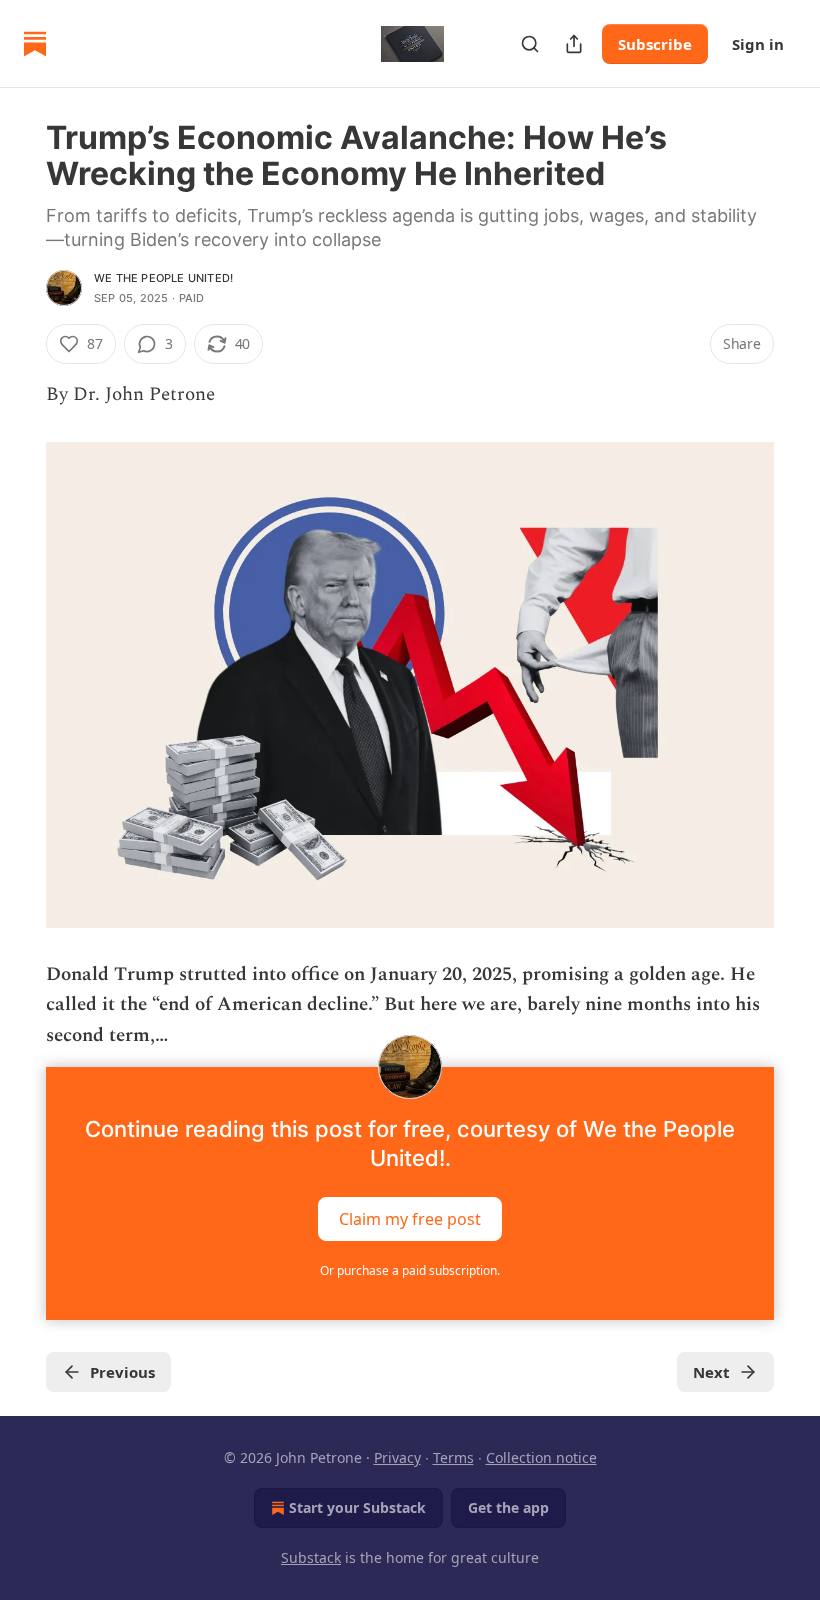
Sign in (758, 44)
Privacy (397, 1457)
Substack (311, 1557)
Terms (453, 1457)
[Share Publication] (574, 44)
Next (711, 1372)
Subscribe (655, 44)
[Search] (530, 44)
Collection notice (541, 1457)
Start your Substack (357, 1507)
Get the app (508, 1507)
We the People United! (163, 278)
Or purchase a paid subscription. (410, 1270)
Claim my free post (410, 1218)
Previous (122, 1372)
